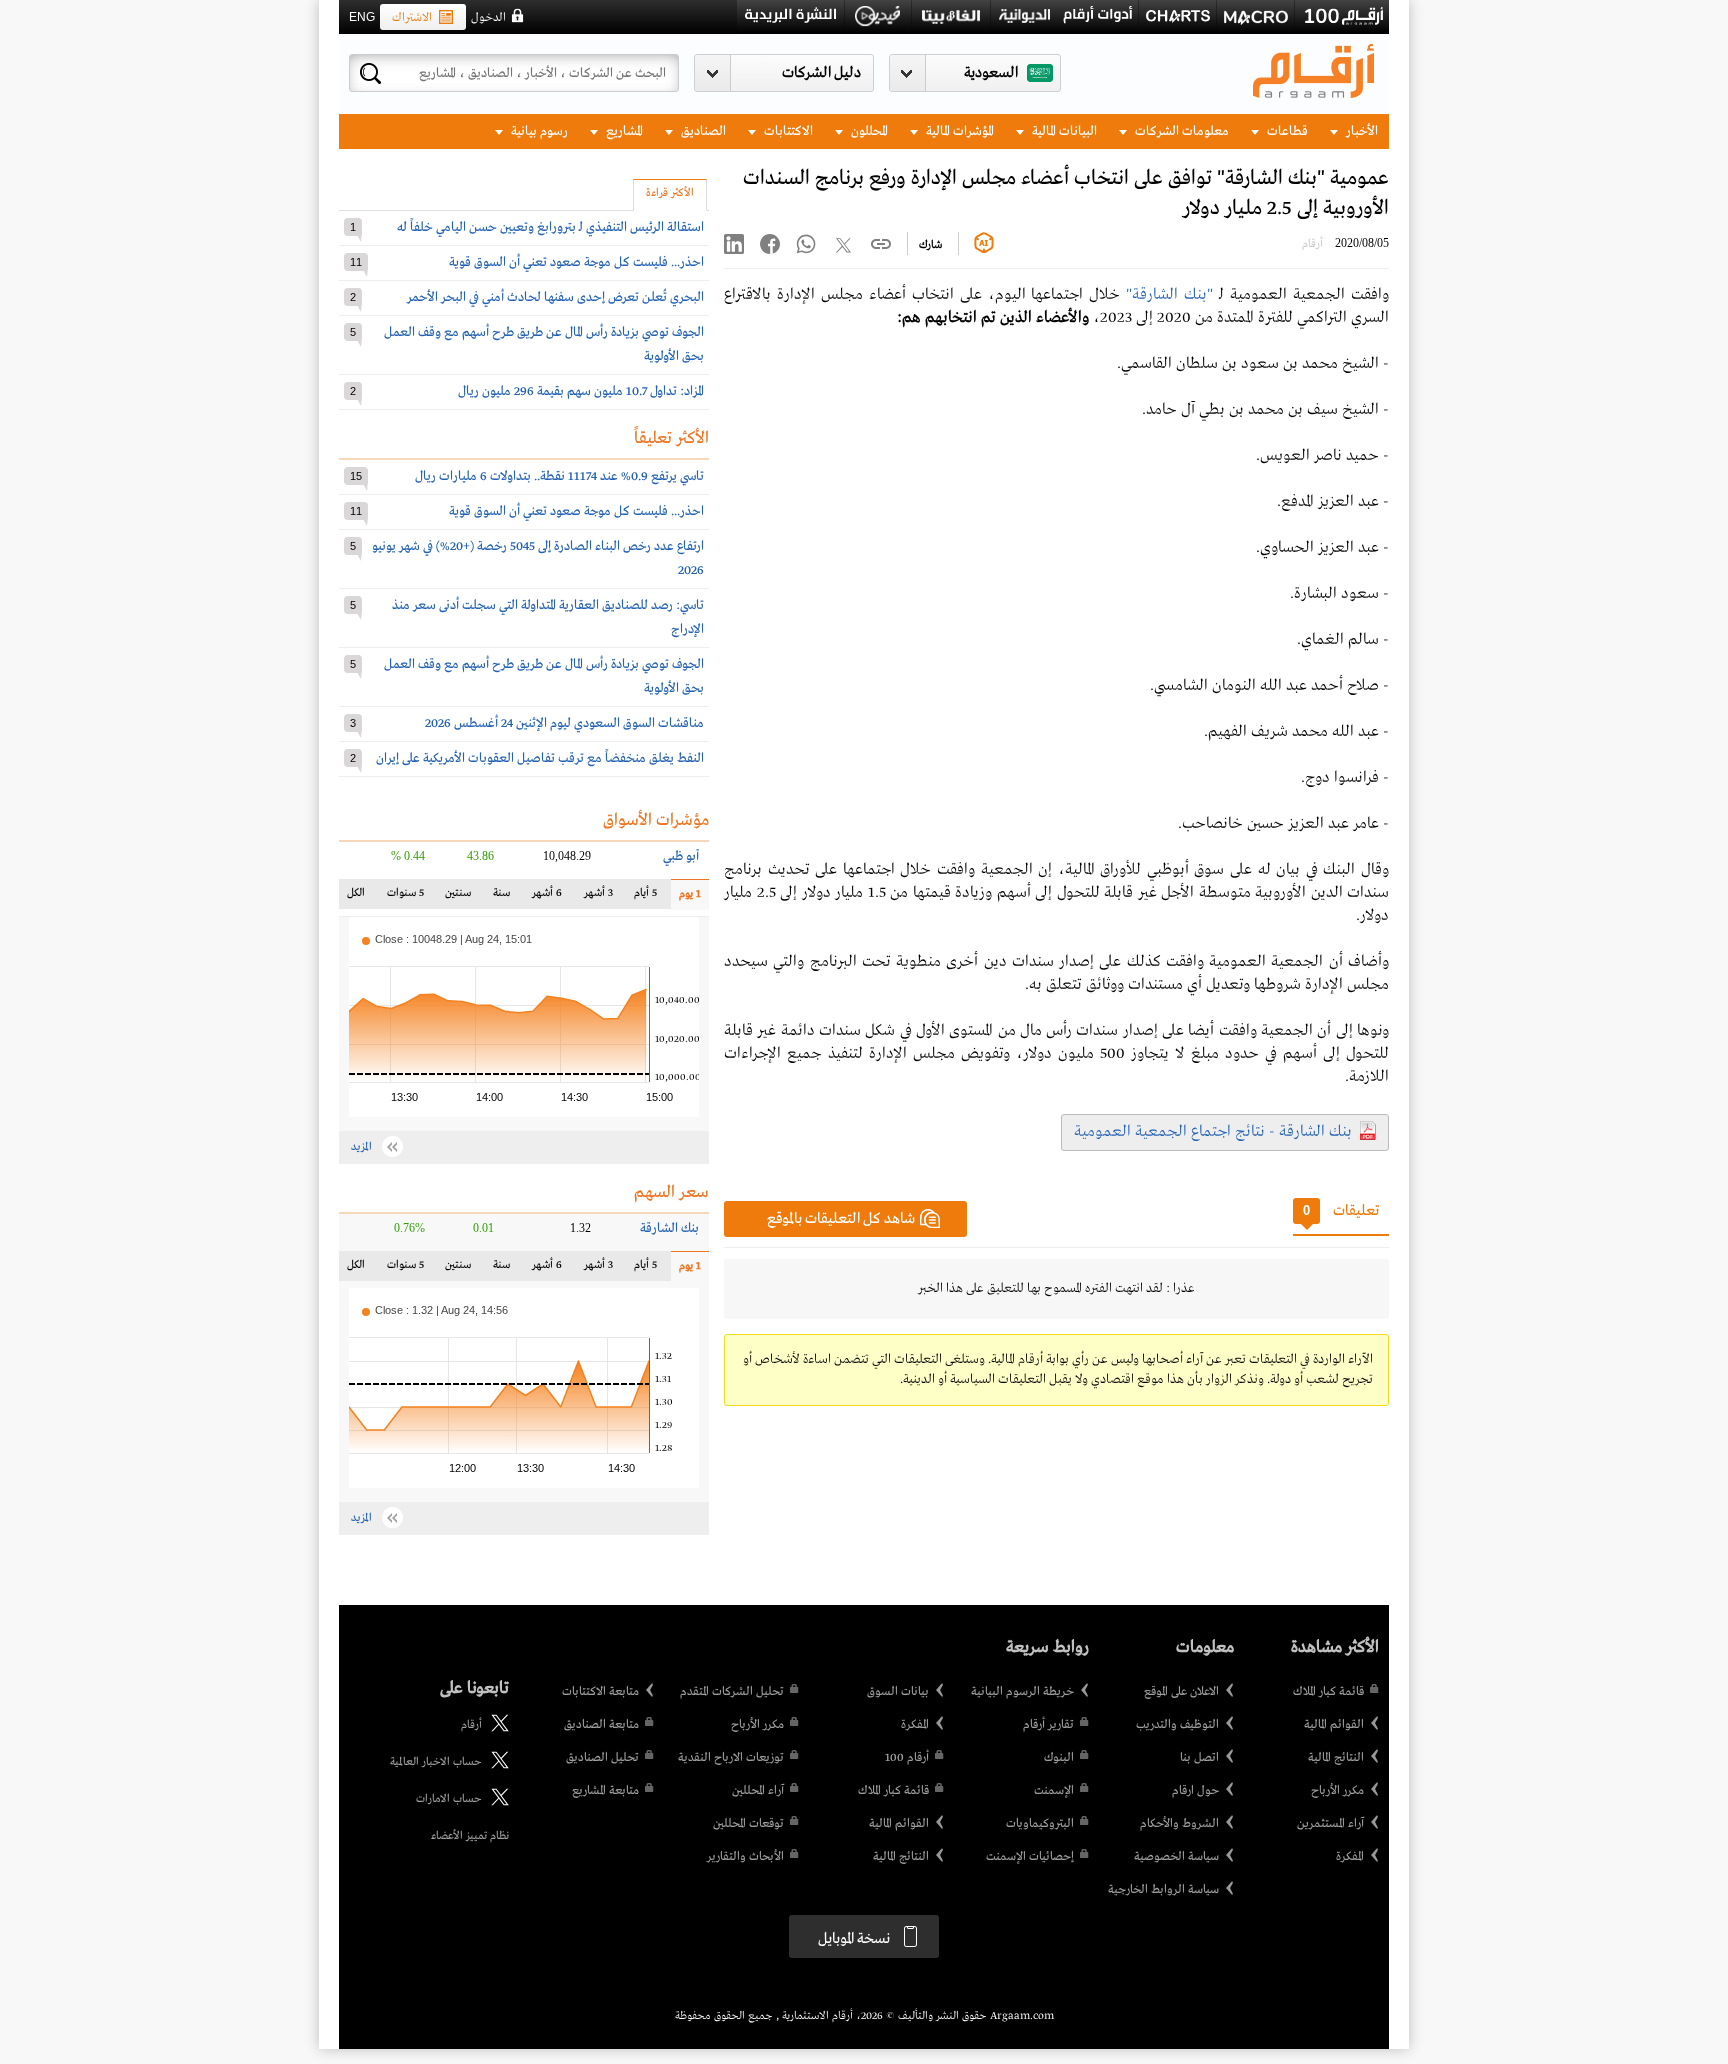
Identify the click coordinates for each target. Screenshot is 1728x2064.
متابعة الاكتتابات (600, 1692)
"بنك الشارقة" (1169, 295)
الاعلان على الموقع (1181, 1692)
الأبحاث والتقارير (745, 1857)
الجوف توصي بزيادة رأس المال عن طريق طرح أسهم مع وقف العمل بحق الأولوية (544, 344)
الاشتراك (412, 18)
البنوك (1059, 1758)
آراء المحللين (758, 1791)
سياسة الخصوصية (1176, 1857)
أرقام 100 (907, 1758)
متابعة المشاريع (605, 1791)
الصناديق (702, 131)
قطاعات (1286, 131)
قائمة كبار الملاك (1328, 1692)
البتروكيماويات (1040, 1824)
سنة (499, 897)
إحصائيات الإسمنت (1030, 1857)
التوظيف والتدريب (1177, 1725)
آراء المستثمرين (1330, 1824)
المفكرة (1350, 1857)
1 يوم (686, 898)
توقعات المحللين (748, 1824)
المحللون (868, 131)
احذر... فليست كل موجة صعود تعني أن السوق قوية (576, 262)
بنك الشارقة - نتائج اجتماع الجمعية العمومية (1213, 1132)
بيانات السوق (898, 1692)
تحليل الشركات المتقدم (732, 1692)
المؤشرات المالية (958, 131)
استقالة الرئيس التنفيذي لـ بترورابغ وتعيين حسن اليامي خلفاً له (550, 227)
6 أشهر (547, 897)
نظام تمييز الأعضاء (470, 1836)
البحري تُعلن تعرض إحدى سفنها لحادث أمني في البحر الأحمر (555, 297)
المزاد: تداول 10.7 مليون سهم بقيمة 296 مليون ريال (581, 391)
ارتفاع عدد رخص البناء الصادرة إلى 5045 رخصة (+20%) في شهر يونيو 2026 (538, 558)
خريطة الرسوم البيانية (1022, 1692)
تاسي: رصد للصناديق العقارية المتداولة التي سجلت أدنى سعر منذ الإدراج (548, 617)
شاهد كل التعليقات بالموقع (841, 1219)
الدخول (488, 18)
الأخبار (1360, 131)
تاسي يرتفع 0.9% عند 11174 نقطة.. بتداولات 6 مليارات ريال (559, 476)
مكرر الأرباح (1337, 1791)
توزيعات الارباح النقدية (731, 1758)
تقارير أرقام (1048, 1725)
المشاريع (623, 131)
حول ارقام (1195, 1791)
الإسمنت (1054, 1791)
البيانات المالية (1063, 131)
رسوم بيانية (538, 131)
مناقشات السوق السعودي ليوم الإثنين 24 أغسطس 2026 (564, 723)
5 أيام (644, 897)
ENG (362, 17)
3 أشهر (598, 897)
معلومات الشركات (1180, 131)
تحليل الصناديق (602, 1758)
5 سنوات (405, 897)
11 (356, 262)
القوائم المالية (1334, 1725)
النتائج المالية (1336, 1758)
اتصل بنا (1199, 1758)
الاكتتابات (787, 131)
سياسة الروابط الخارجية (1163, 1890)
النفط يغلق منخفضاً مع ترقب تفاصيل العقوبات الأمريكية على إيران (540, 758)
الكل (360, 897)
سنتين (458, 897)
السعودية (991, 73)
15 (356, 476)
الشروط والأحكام (1179, 1824)
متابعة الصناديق (601, 1725)
